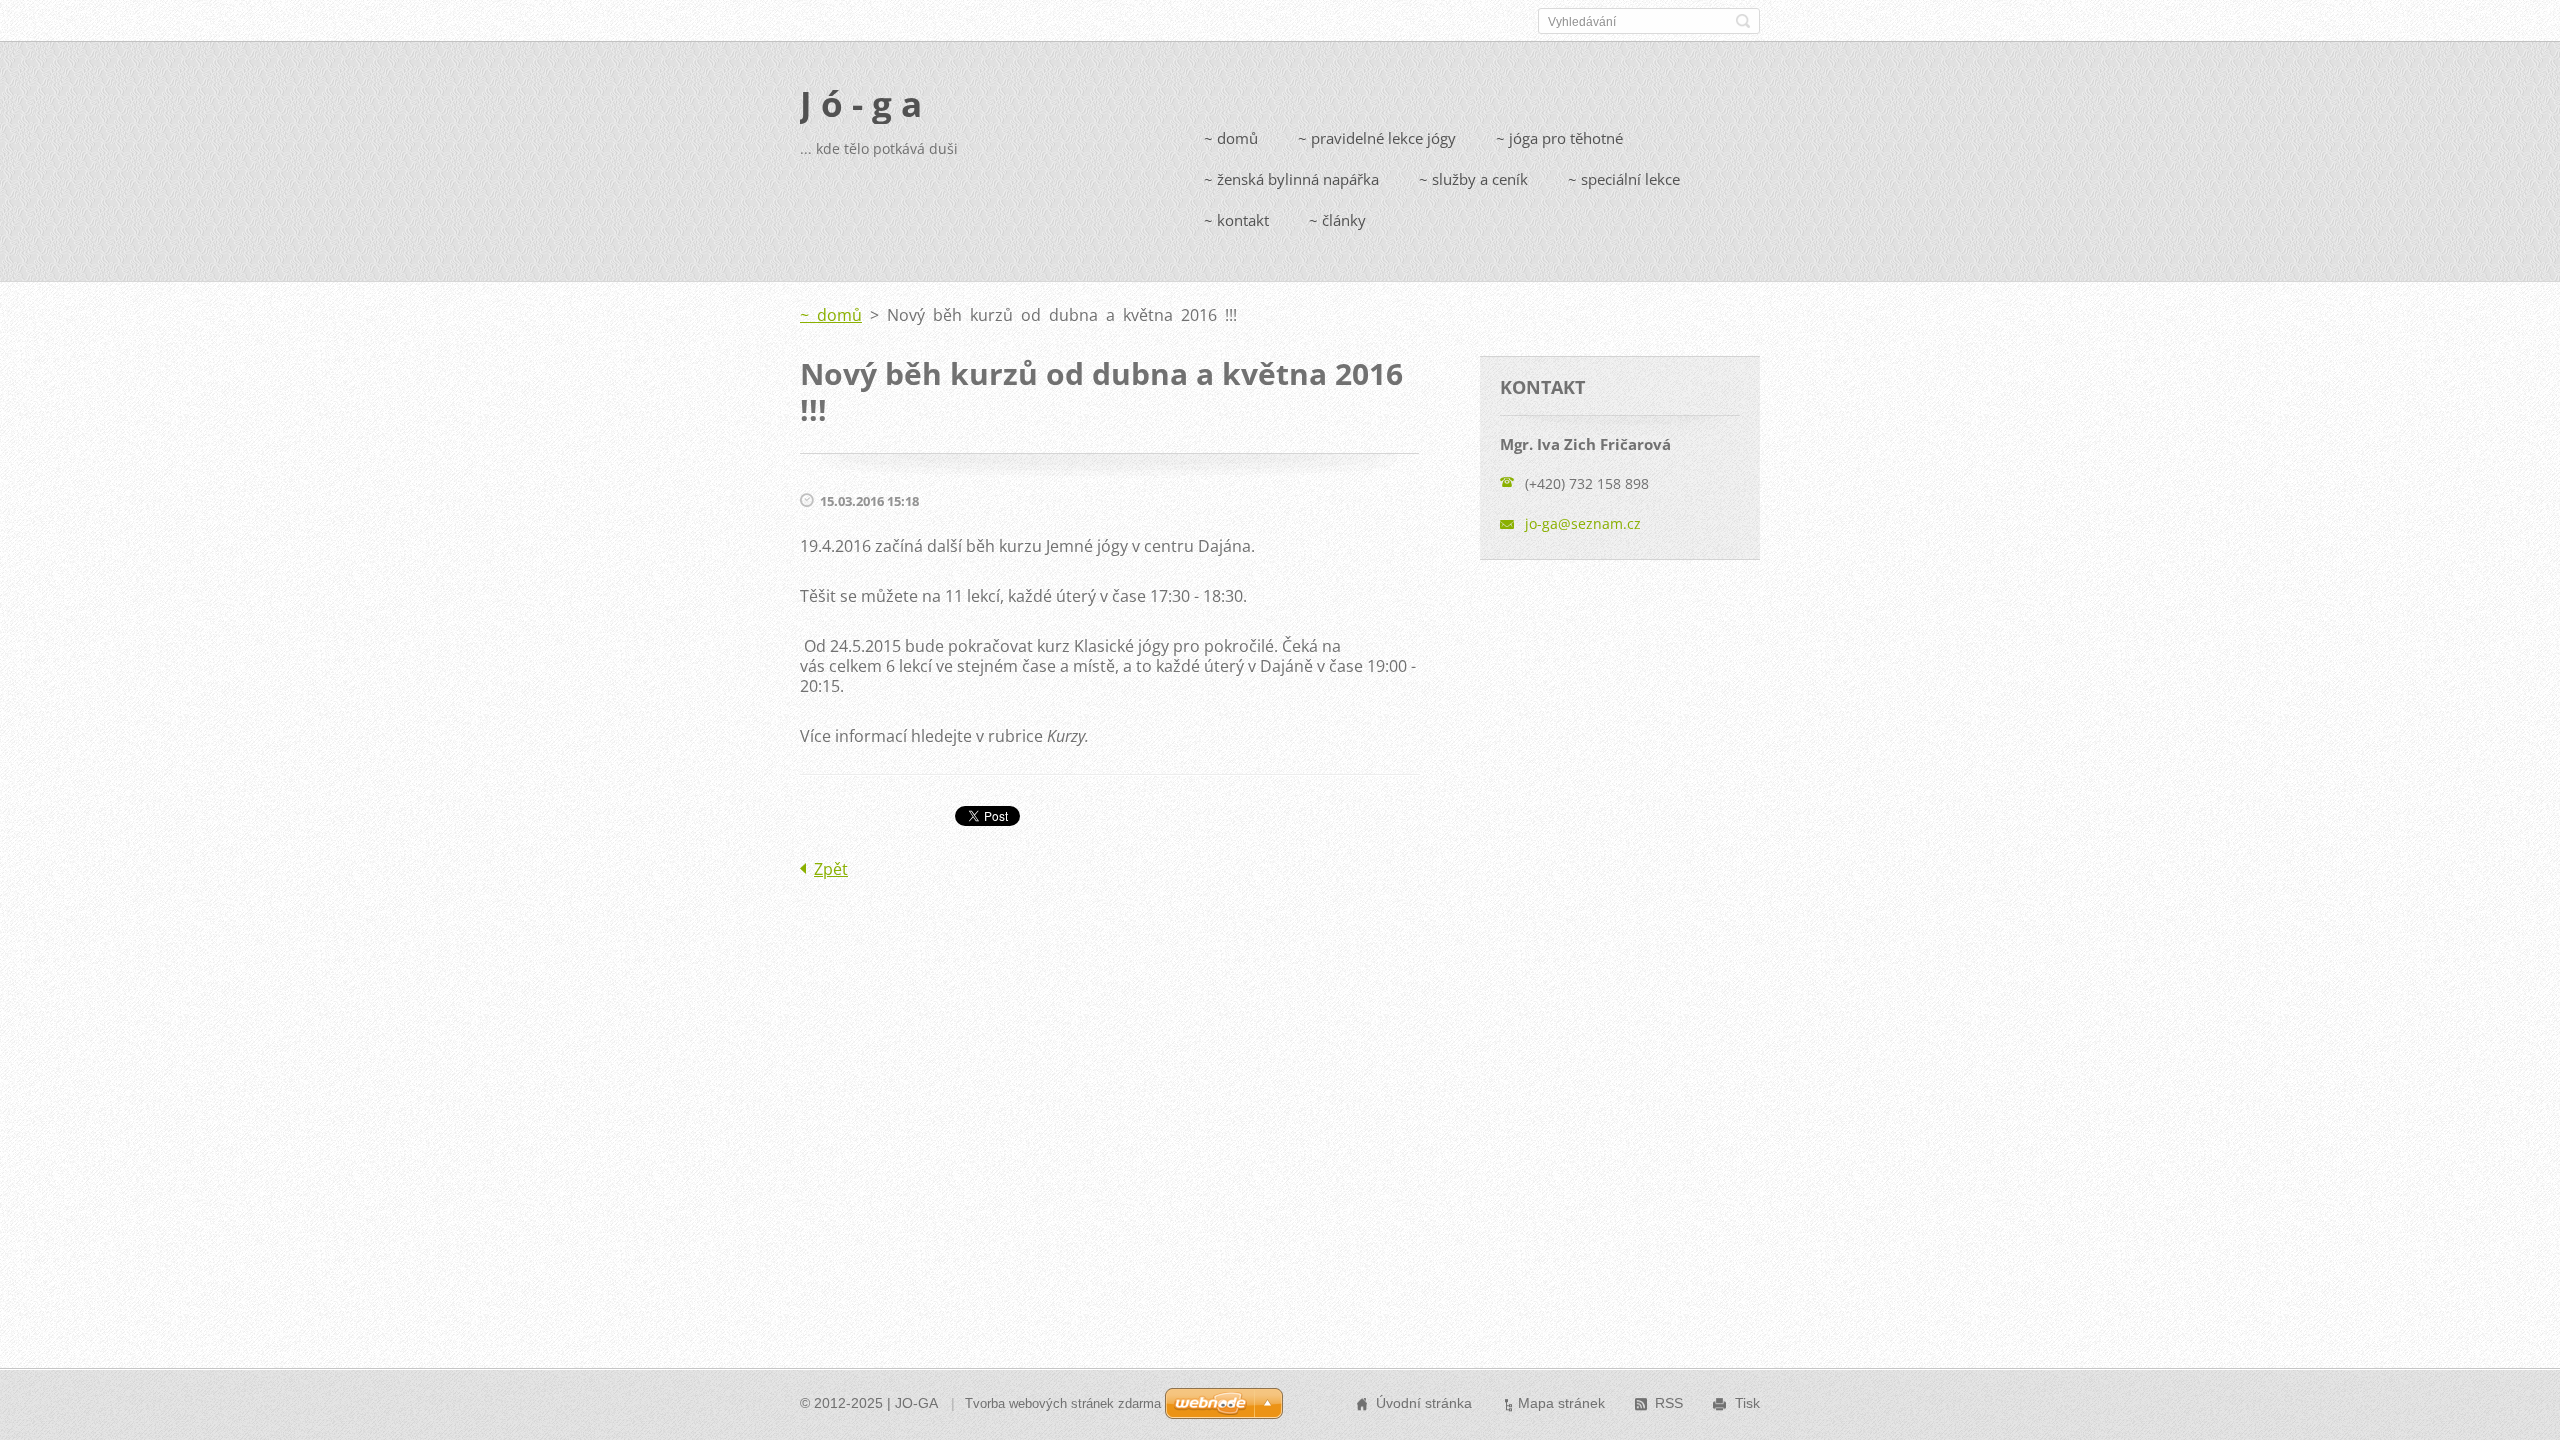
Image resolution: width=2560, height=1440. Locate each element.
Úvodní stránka (1424, 1403)
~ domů (1231, 138)
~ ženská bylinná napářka (1291, 179)
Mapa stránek (1561, 1403)
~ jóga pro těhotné (1559, 138)
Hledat (1743, 21)
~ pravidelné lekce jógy (1377, 138)
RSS (1669, 1403)
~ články (1337, 220)
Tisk (1747, 1403)
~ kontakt (1236, 220)
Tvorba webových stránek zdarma (1063, 1403)
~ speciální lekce (1624, 179)
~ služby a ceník (1473, 179)
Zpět (831, 869)
